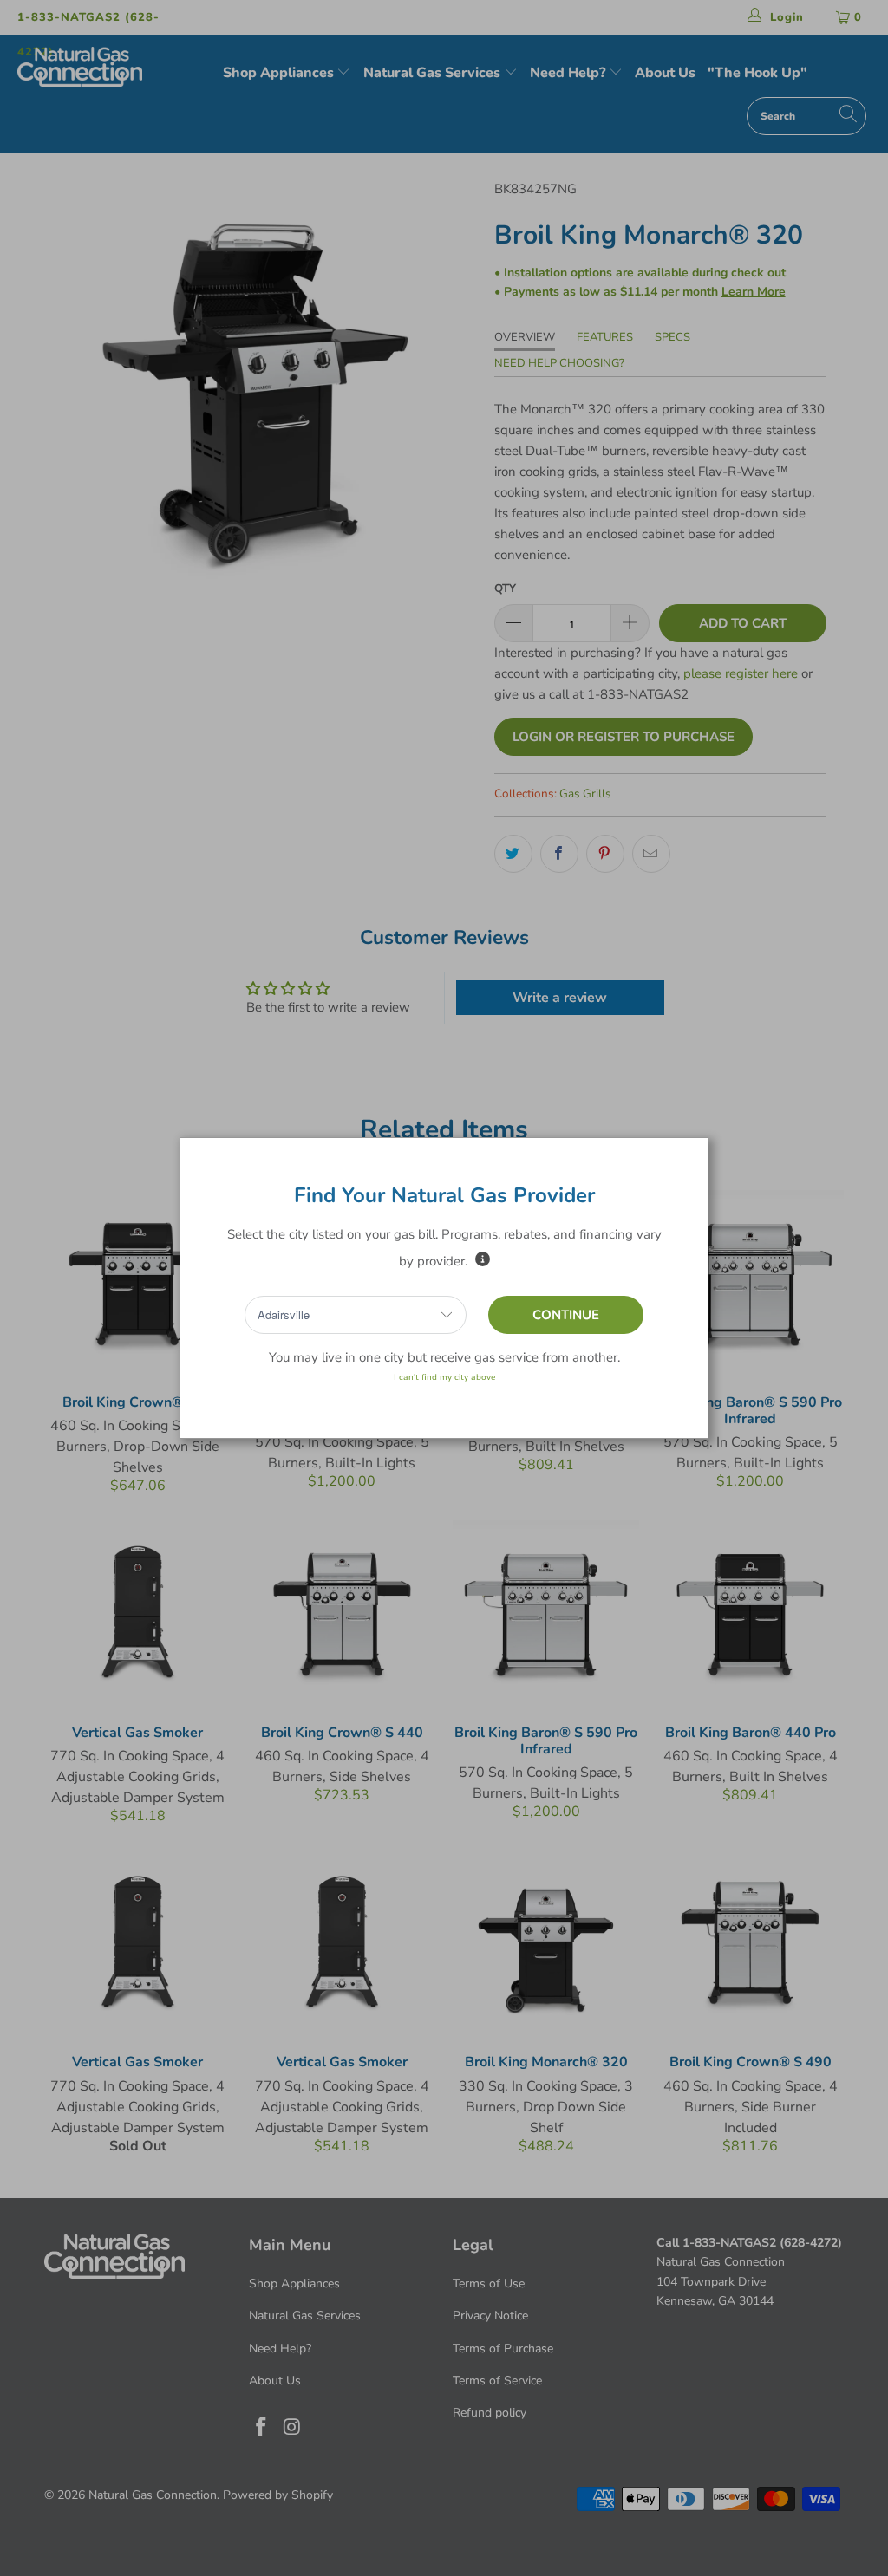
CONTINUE (566, 1315)
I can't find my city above (444, 1377)
